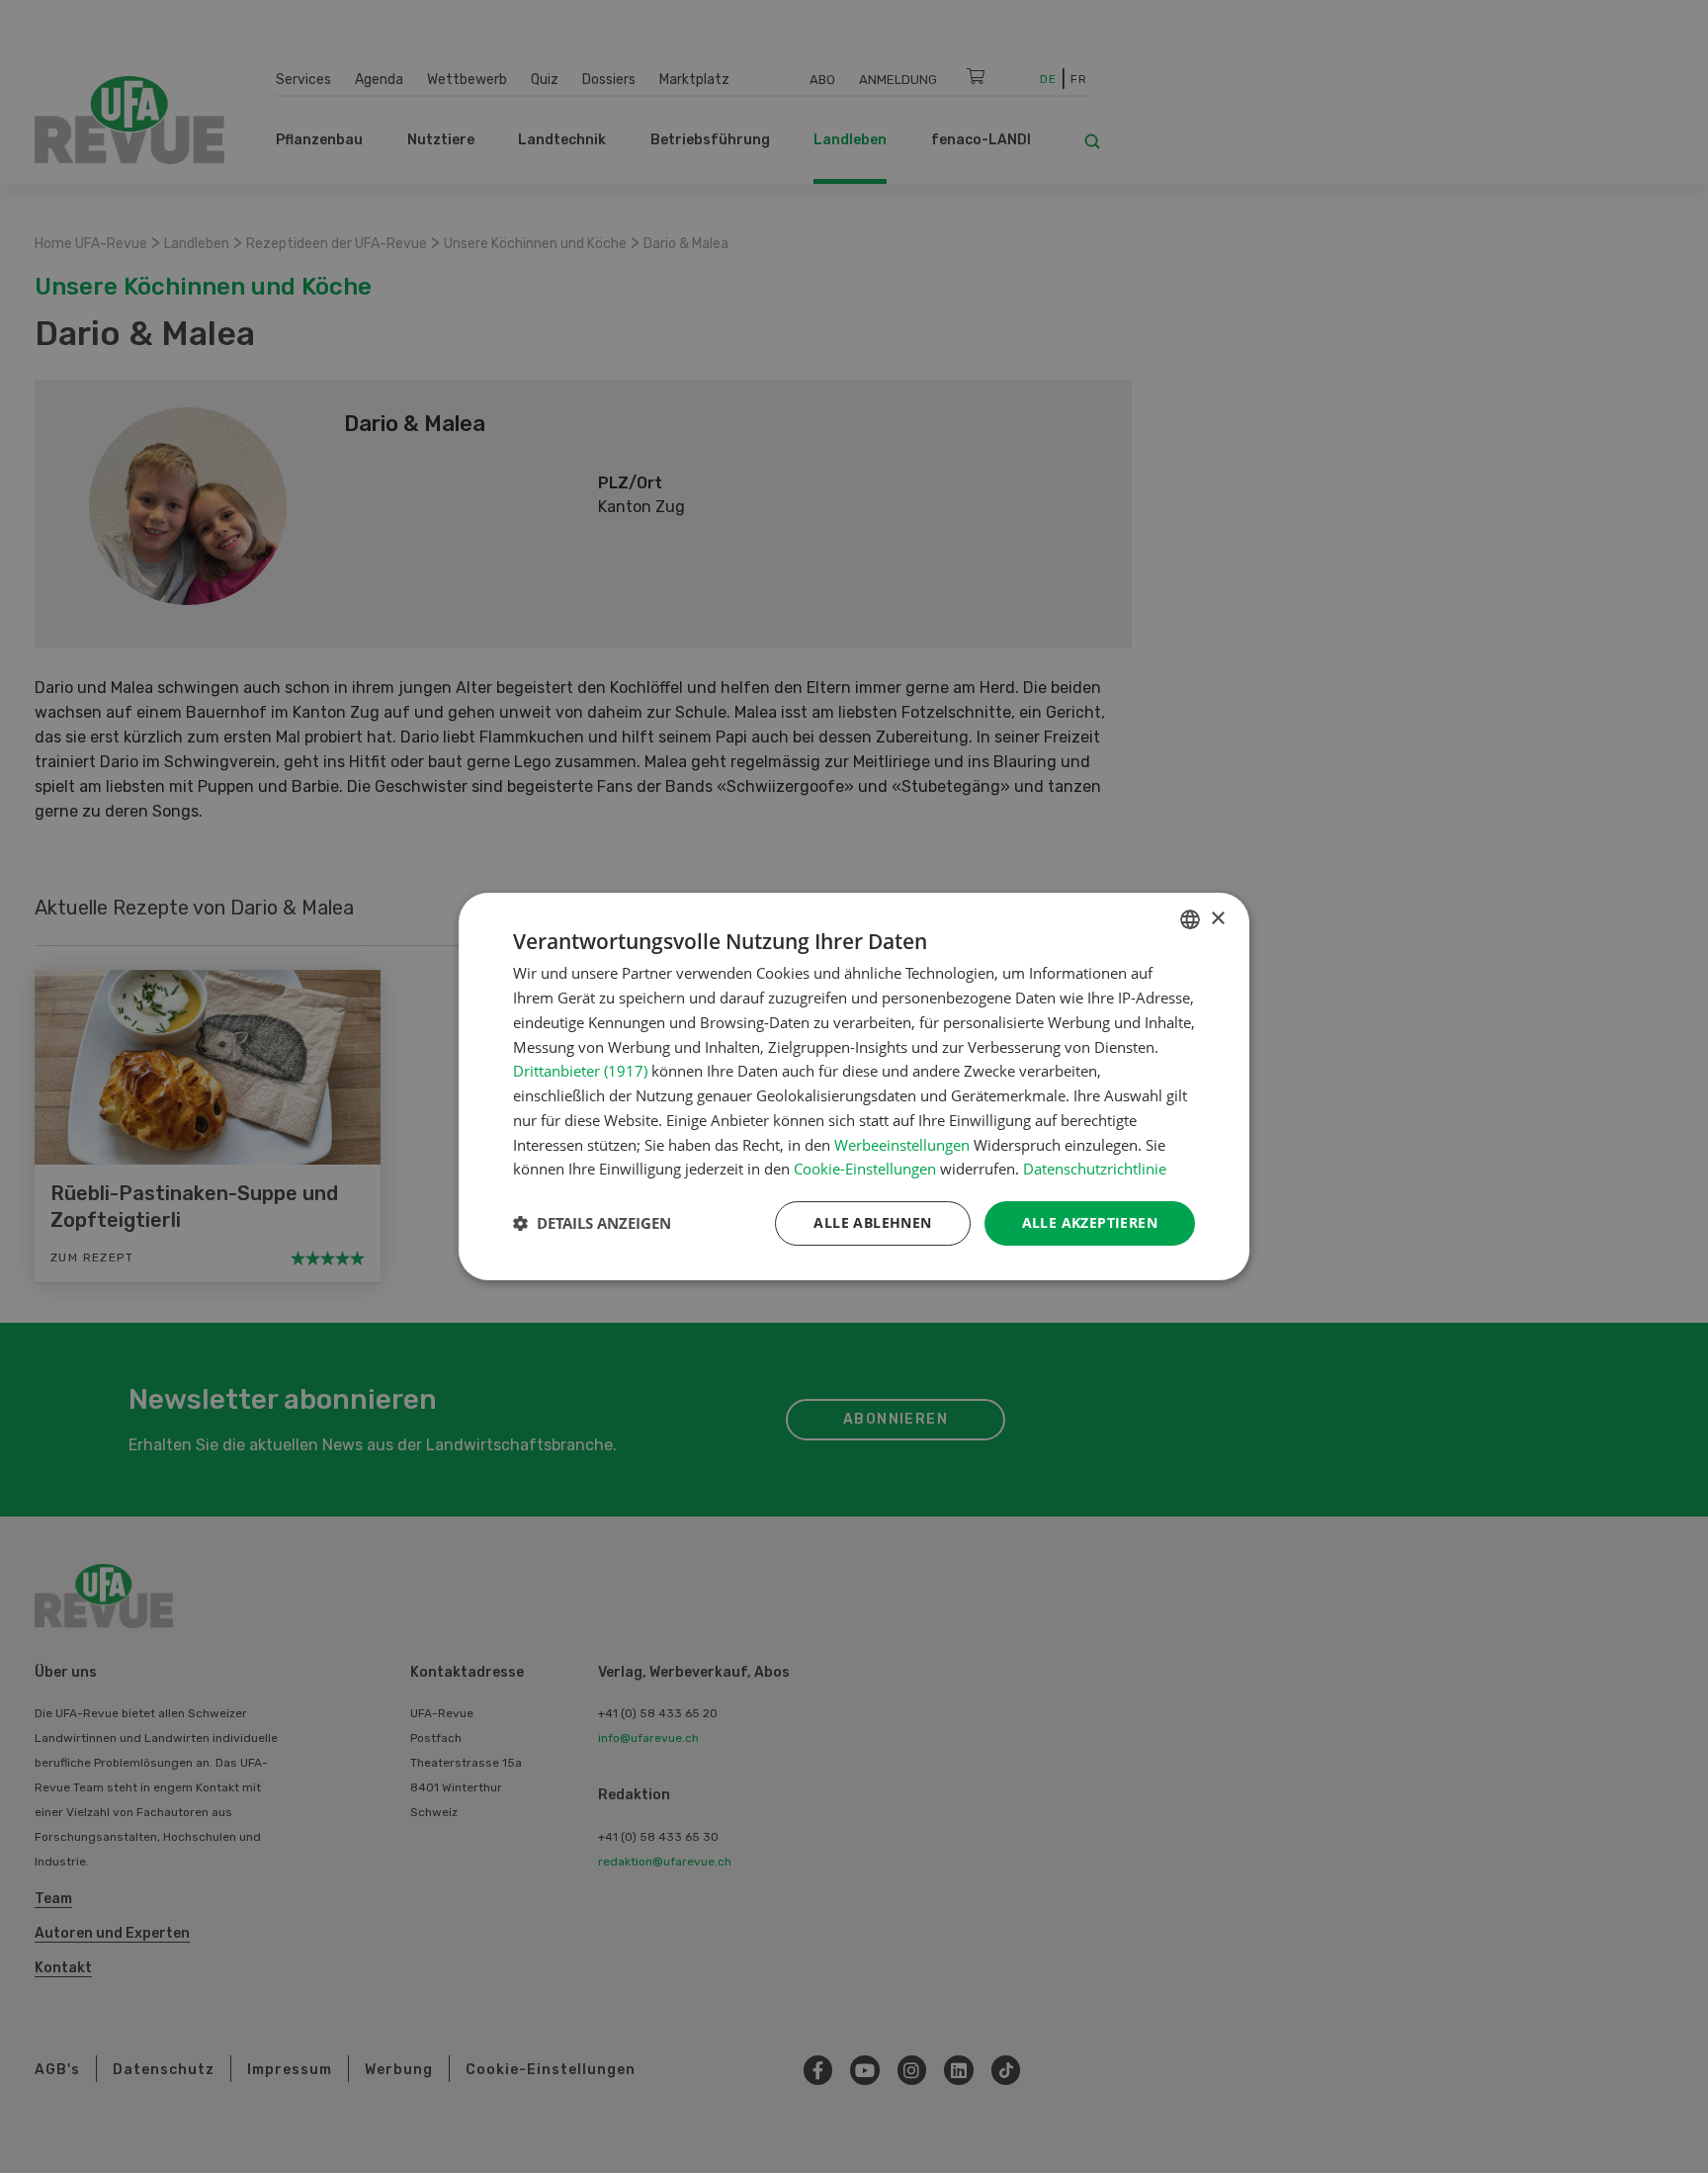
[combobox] (1190, 919)
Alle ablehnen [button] (872, 1222)
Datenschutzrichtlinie (1095, 1169)
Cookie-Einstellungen (865, 1169)
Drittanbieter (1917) (580, 1071)
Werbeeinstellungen (902, 1145)
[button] (592, 1224)
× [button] (1217, 919)
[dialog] (854, 1086)
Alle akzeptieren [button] (1090, 1222)
